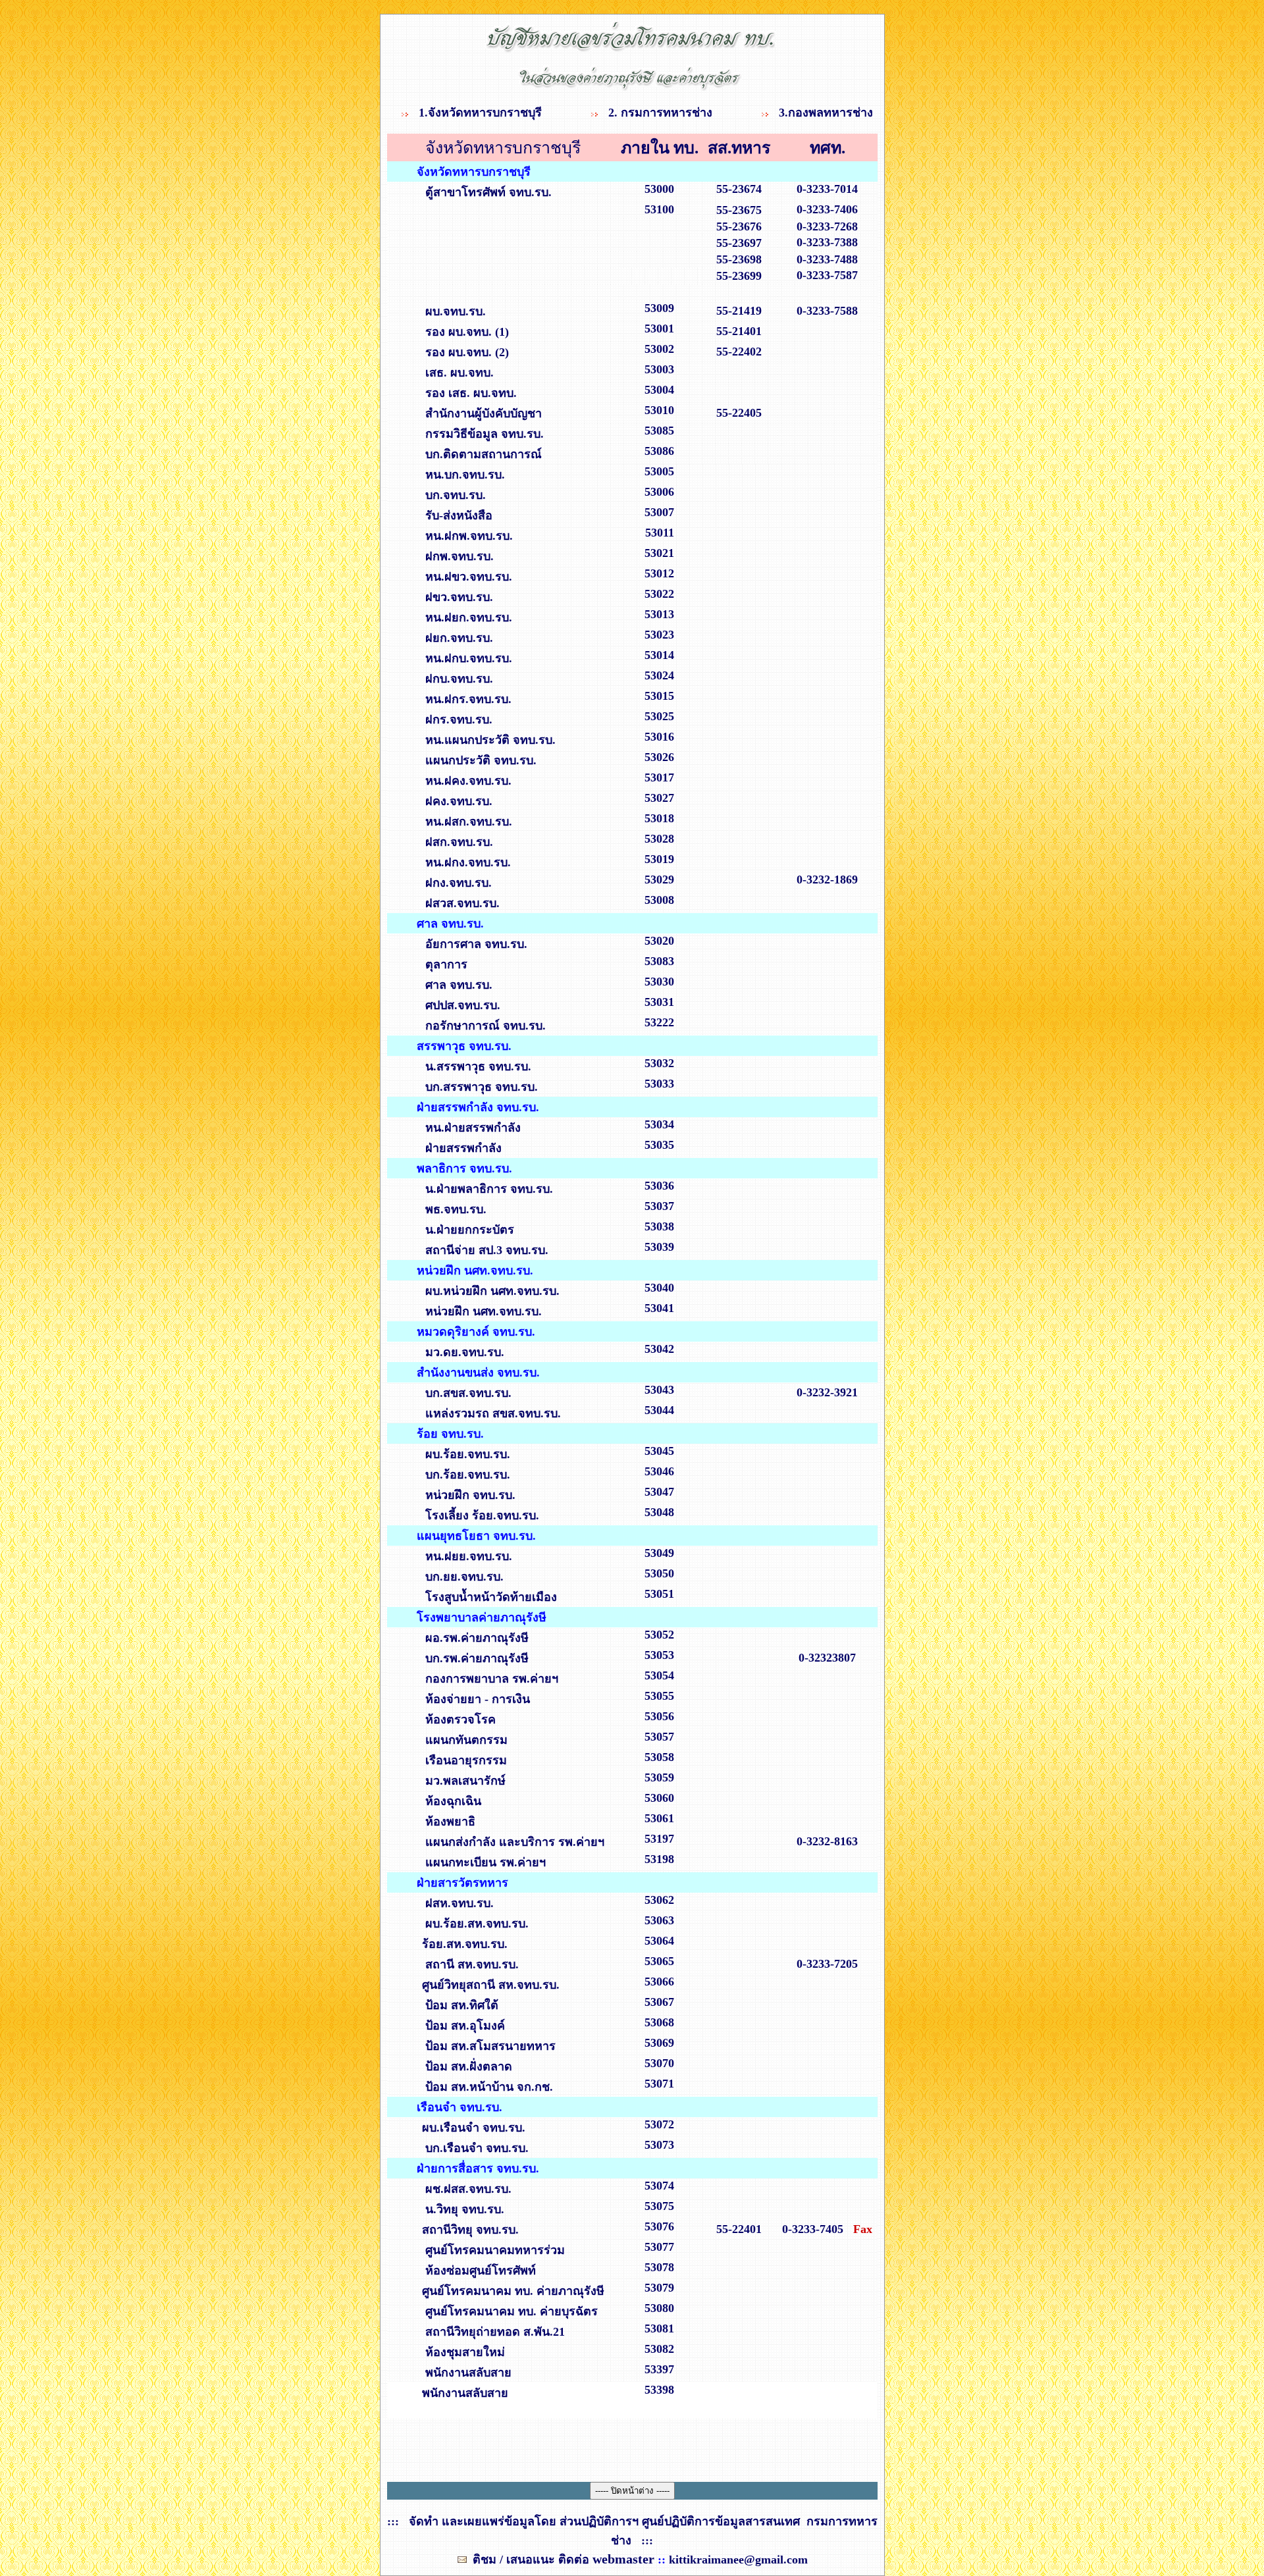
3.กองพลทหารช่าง (826, 113)
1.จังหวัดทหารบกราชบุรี (482, 113)
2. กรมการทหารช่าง (662, 113)
